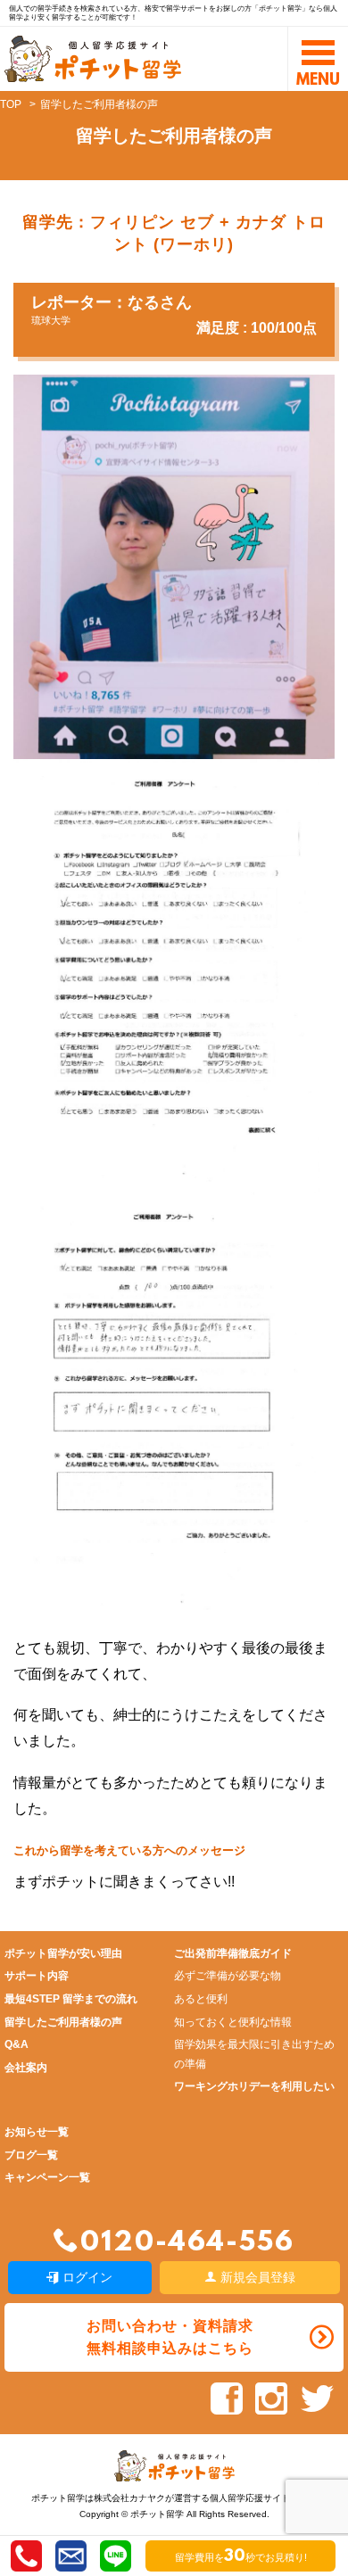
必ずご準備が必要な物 (228, 1976)
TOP (11, 104)
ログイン (86, 2277)
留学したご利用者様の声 (63, 2022)
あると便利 (201, 1999)
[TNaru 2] (165, 1606)
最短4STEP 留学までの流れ (71, 1999)
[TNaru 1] (166, 1179)
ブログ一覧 (31, 2155)
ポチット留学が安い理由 (63, 1953)
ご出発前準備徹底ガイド (233, 1953)
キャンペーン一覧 (47, 2177)
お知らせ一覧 (37, 2132)
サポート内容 (37, 1976)
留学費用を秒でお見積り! (241, 2557)
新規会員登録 (256, 2277)
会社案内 (26, 2068)
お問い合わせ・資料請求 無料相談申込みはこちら (170, 2337)
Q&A (17, 2044)
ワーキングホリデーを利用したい (254, 2086)
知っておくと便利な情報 (233, 2022)
